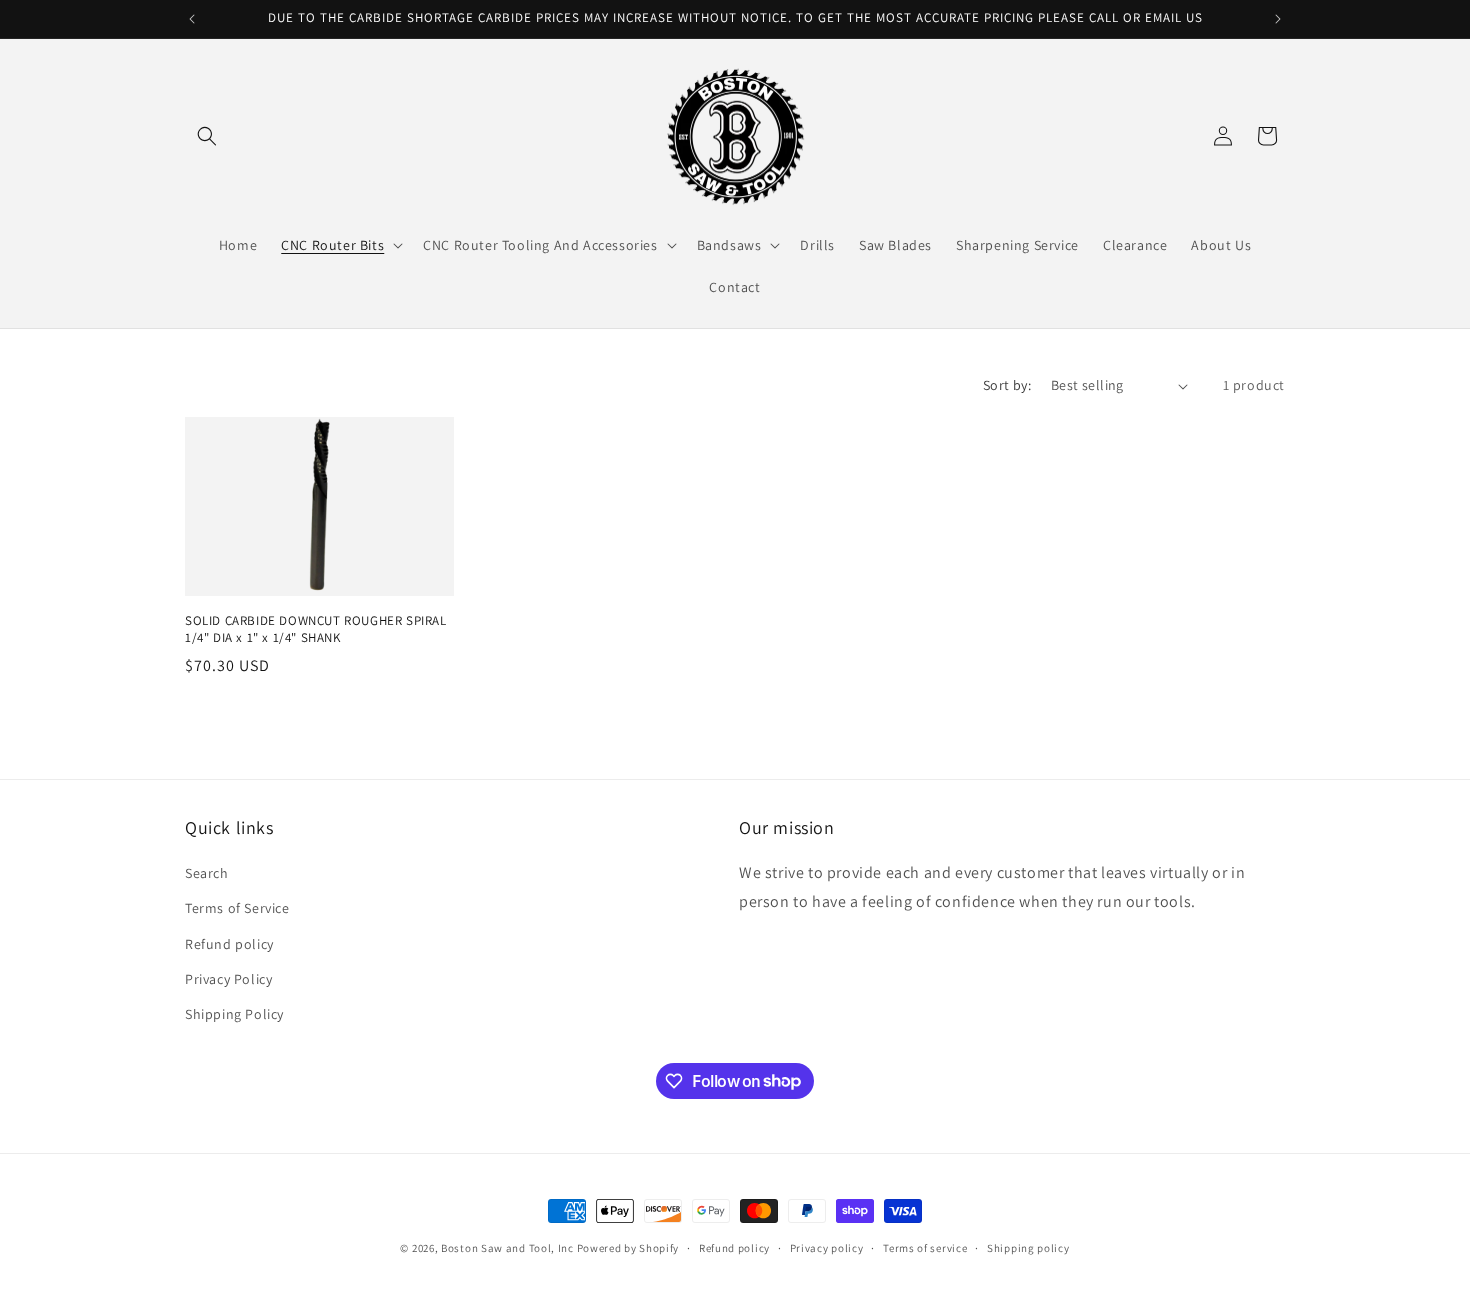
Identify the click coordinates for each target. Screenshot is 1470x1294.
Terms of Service (237, 909)
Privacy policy (827, 1247)
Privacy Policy (228, 979)
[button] (207, 136)
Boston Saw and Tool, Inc (507, 1248)
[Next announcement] (1278, 19)
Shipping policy (1028, 1247)
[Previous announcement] (192, 19)
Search (207, 874)
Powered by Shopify (628, 1248)
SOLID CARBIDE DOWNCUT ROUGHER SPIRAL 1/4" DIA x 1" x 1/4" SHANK (316, 629)
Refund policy (229, 944)
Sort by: (1007, 385)
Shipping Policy (234, 1014)
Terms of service (925, 1247)
